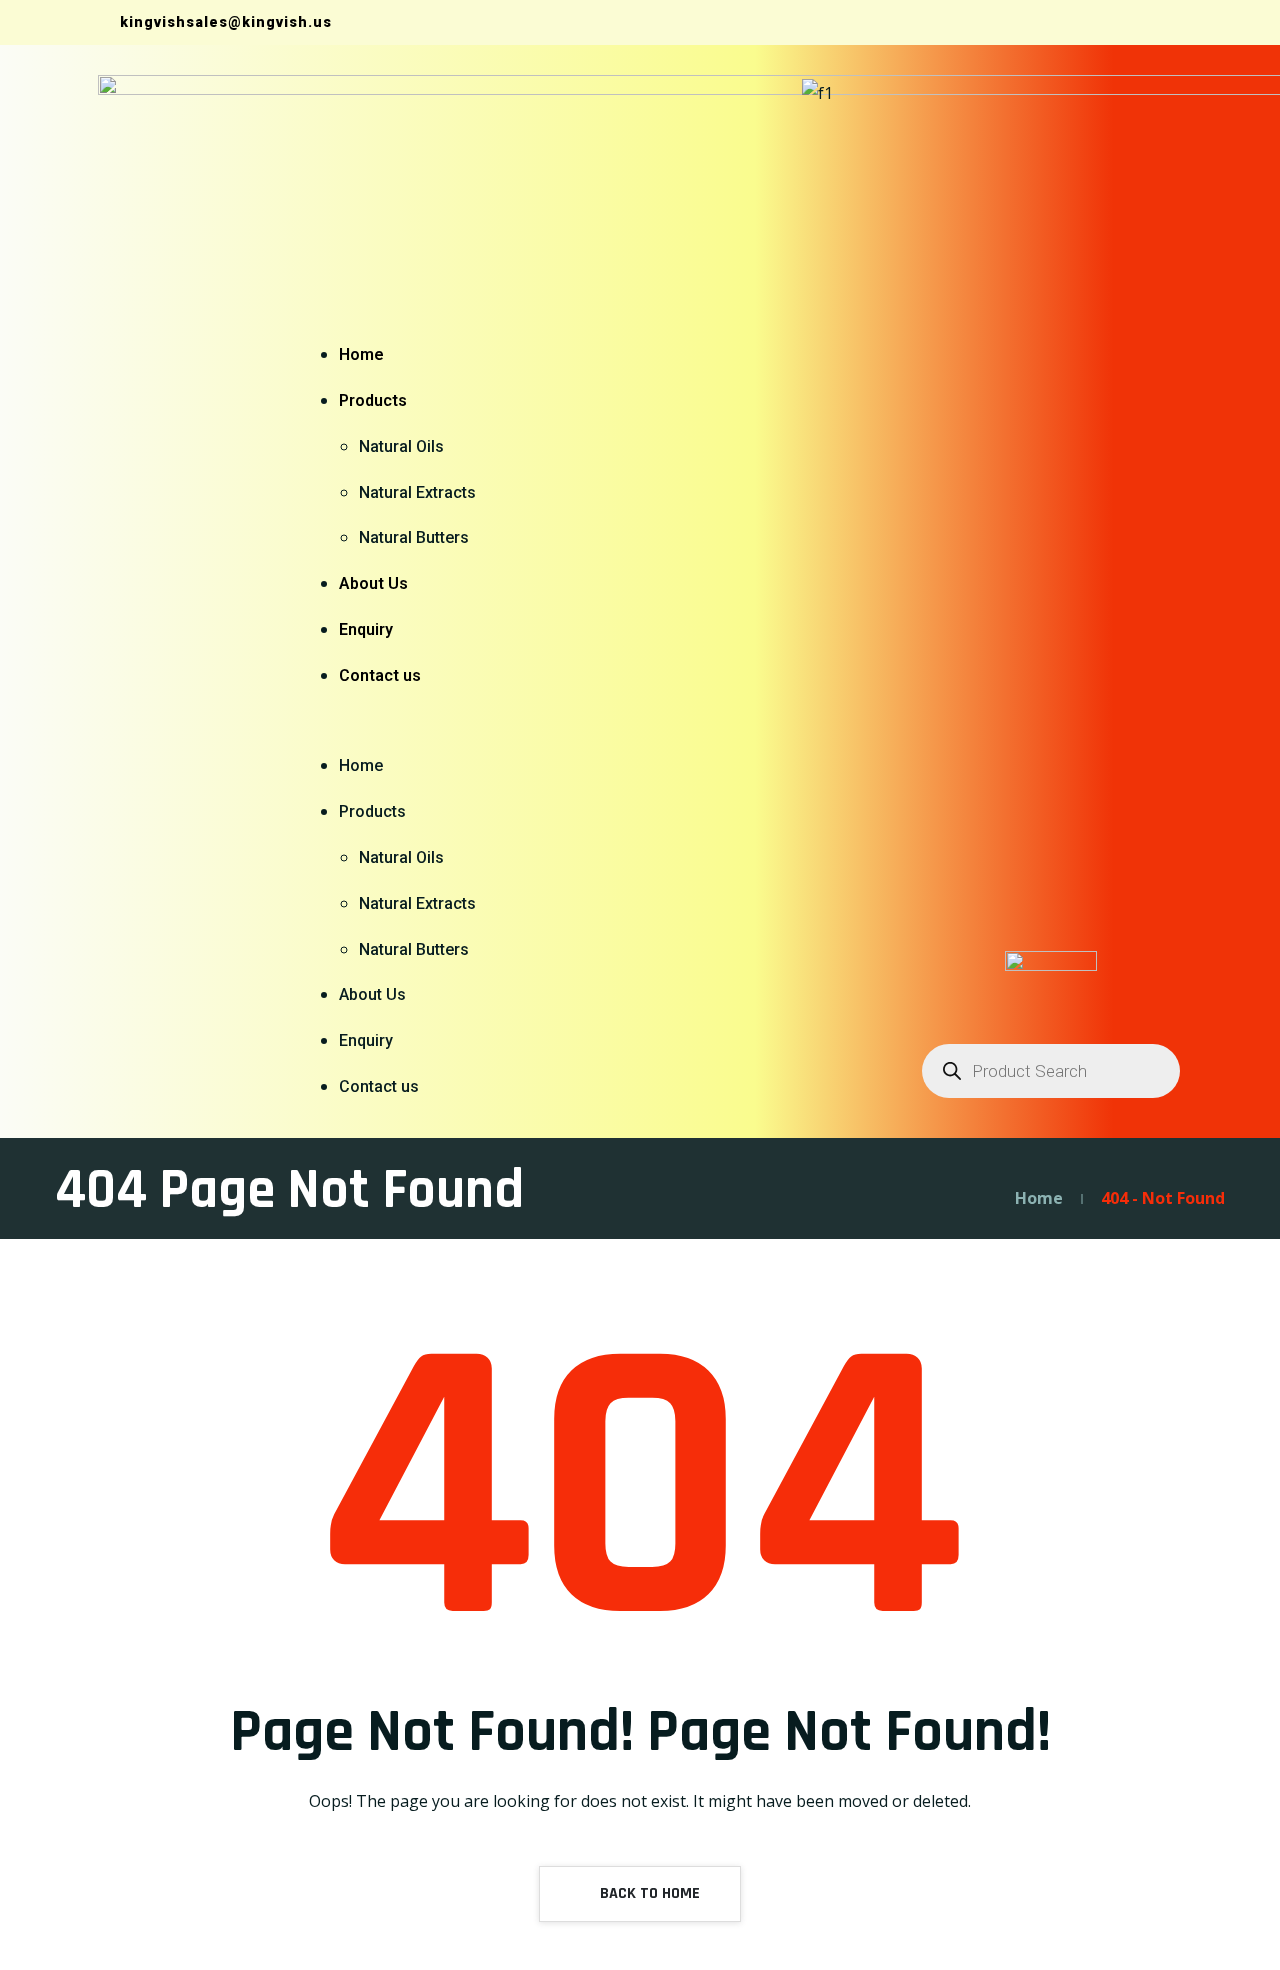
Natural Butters (414, 537)
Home (361, 354)
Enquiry (366, 629)
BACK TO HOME (648, 1893)
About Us (373, 583)
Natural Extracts (417, 492)
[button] (397, 721)
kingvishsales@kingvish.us (224, 22)
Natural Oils (401, 446)
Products (373, 400)
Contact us (380, 675)
